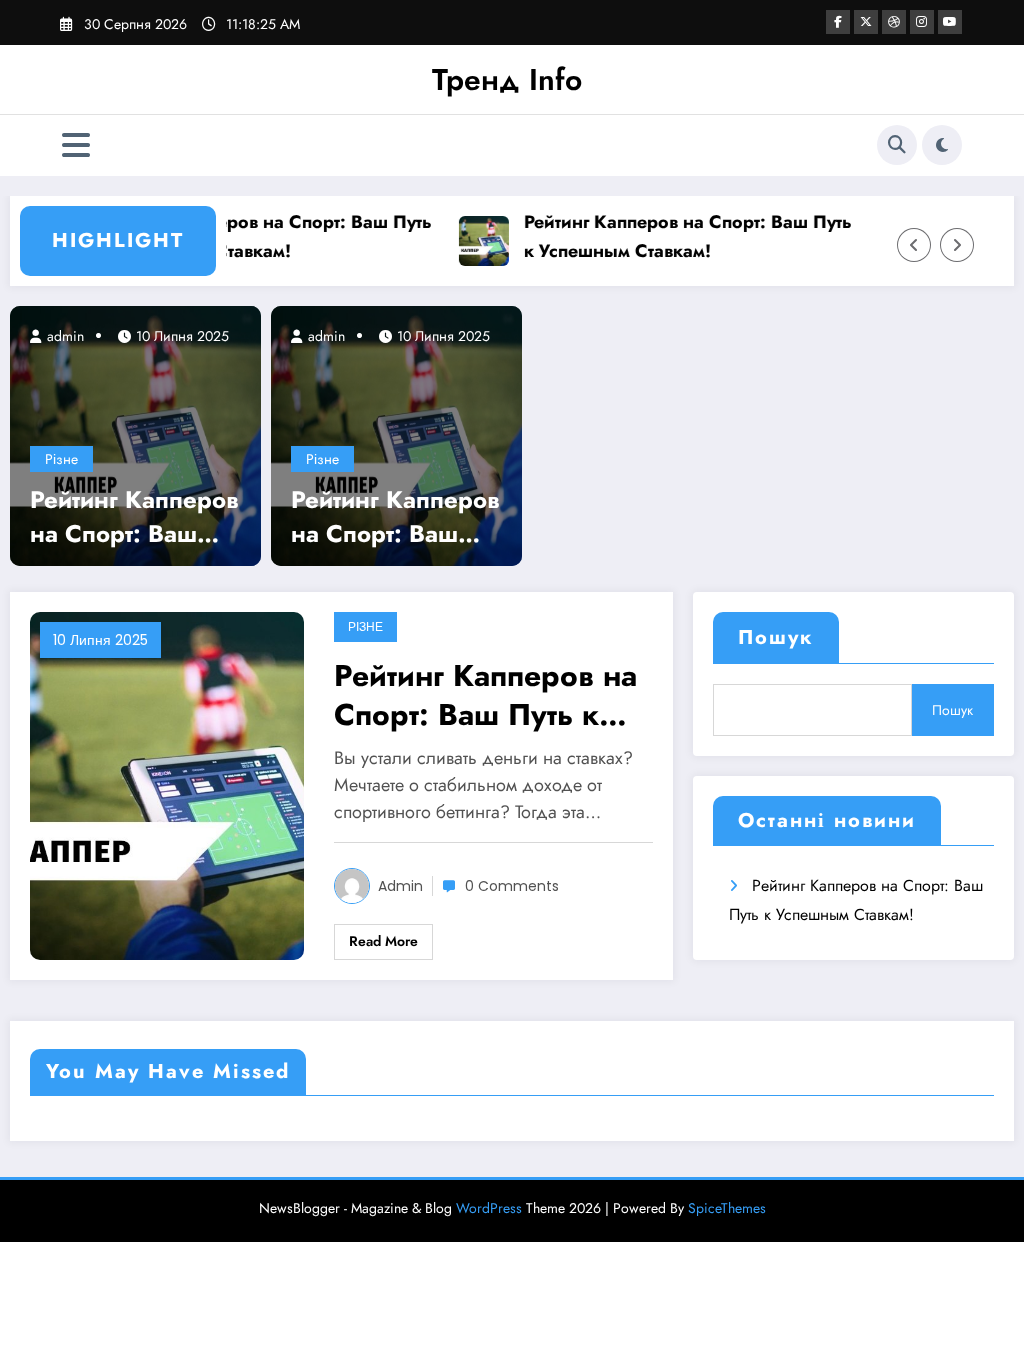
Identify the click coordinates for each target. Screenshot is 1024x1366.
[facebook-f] (838, 22)
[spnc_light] (942, 145)
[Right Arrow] (957, 245)
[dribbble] (894, 22)
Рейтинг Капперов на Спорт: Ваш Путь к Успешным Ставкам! (261, 236)
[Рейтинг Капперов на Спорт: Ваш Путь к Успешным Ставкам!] (135, 434)
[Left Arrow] (914, 245)
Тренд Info (507, 79)
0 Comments (512, 886)
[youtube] (950, 22)
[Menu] (76, 145)
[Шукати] (897, 145)
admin (63, 336)
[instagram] (922, 22)
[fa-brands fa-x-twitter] (866, 22)
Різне (61, 459)
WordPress (489, 1208)
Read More (383, 941)
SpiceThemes (727, 1208)
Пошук (776, 637)
